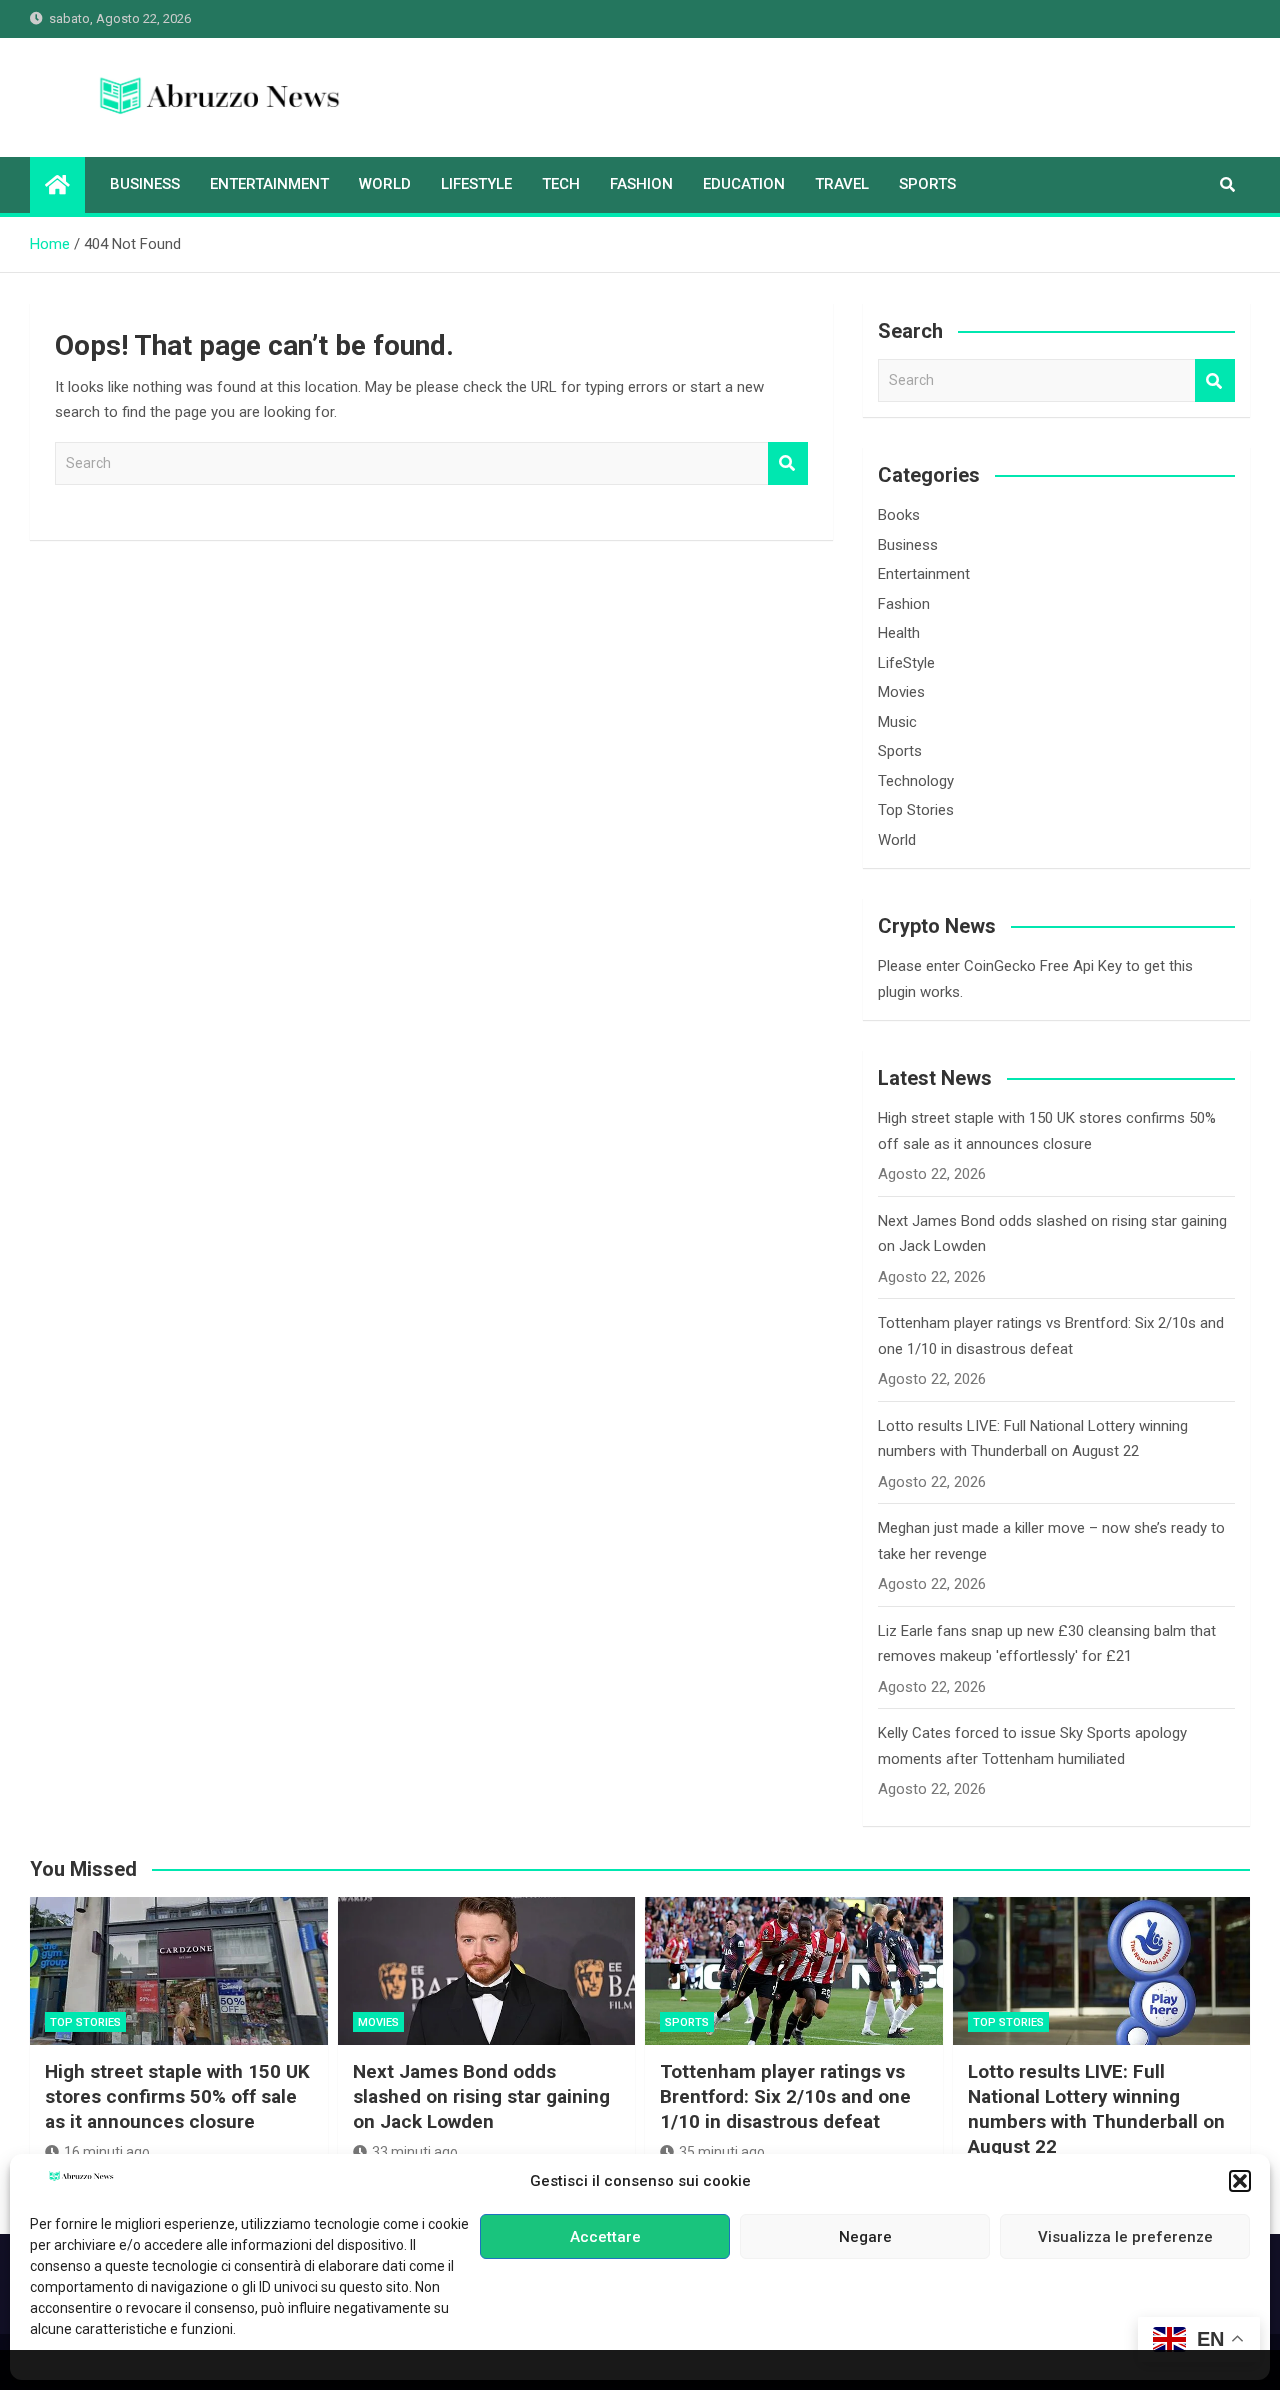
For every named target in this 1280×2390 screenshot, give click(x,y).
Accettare (605, 2237)
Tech (561, 184)
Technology (916, 781)
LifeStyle (476, 184)
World (385, 184)
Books (899, 515)
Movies (901, 692)
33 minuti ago (415, 2152)
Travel (842, 184)
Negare (865, 2237)
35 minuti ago (722, 2152)
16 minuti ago (107, 2152)
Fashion (641, 184)
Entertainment (269, 184)
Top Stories (916, 810)
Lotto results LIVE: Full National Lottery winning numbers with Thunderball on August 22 (1096, 2108)
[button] (1240, 2181)
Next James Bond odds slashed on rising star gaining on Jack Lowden (481, 2096)
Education (744, 184)
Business (145, 184)
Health (899, 633)
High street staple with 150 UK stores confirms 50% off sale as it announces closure (177, 2096)
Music (897, 722)
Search (788, 463)
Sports (927, 184)
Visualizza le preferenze (1125, 2237)
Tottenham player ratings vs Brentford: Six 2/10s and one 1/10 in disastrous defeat (785, 2096)
